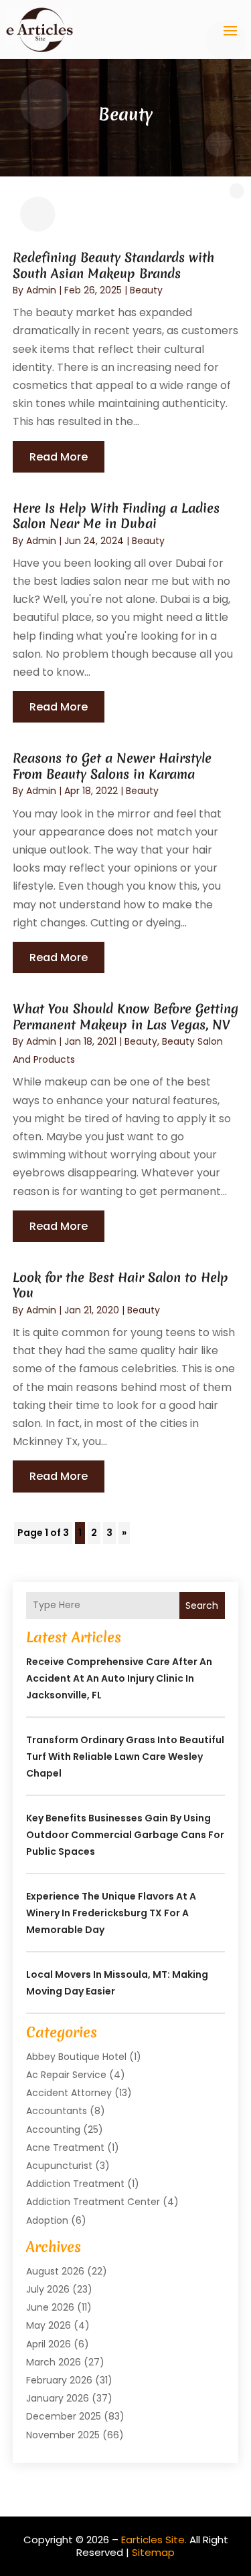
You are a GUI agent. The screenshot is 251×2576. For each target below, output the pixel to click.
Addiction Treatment (75, 2184)
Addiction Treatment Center (93, 2202)
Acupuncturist (59, 2166)
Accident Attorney (69, 2093)
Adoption (47, 2220)
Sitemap (153, 2552)
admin (41, 290)
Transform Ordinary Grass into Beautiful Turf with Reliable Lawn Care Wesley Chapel (125, 1757)
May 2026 (49, 2325)
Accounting (53, 2130)
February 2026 (59, 2380)
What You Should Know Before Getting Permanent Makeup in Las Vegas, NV (125, 1016)
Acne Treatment (65, 2148)
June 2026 (50, 2307)
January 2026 (58, 2398)
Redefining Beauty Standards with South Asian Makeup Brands (113, 265)
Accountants (57, 2111)
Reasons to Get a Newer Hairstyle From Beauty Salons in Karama (112, 766)
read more (59, 457)
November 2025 (63, 2435)
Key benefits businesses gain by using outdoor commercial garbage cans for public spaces (125, 1835)
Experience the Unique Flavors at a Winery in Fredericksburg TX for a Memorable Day (111, 1913)
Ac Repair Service (66, 2075)
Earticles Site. (154, 2540)
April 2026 (49, 2344)
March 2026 (54, 2362)
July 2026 (48, 2289)
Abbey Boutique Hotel (76, 2057)
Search (202, 1605)
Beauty (146, 290)
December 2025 (64, 2416)
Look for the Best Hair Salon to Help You (120, 1285)
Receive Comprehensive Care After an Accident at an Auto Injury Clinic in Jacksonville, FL (119, 1678)
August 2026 (55, 2271)
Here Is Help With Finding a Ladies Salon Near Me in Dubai (116, 516)
